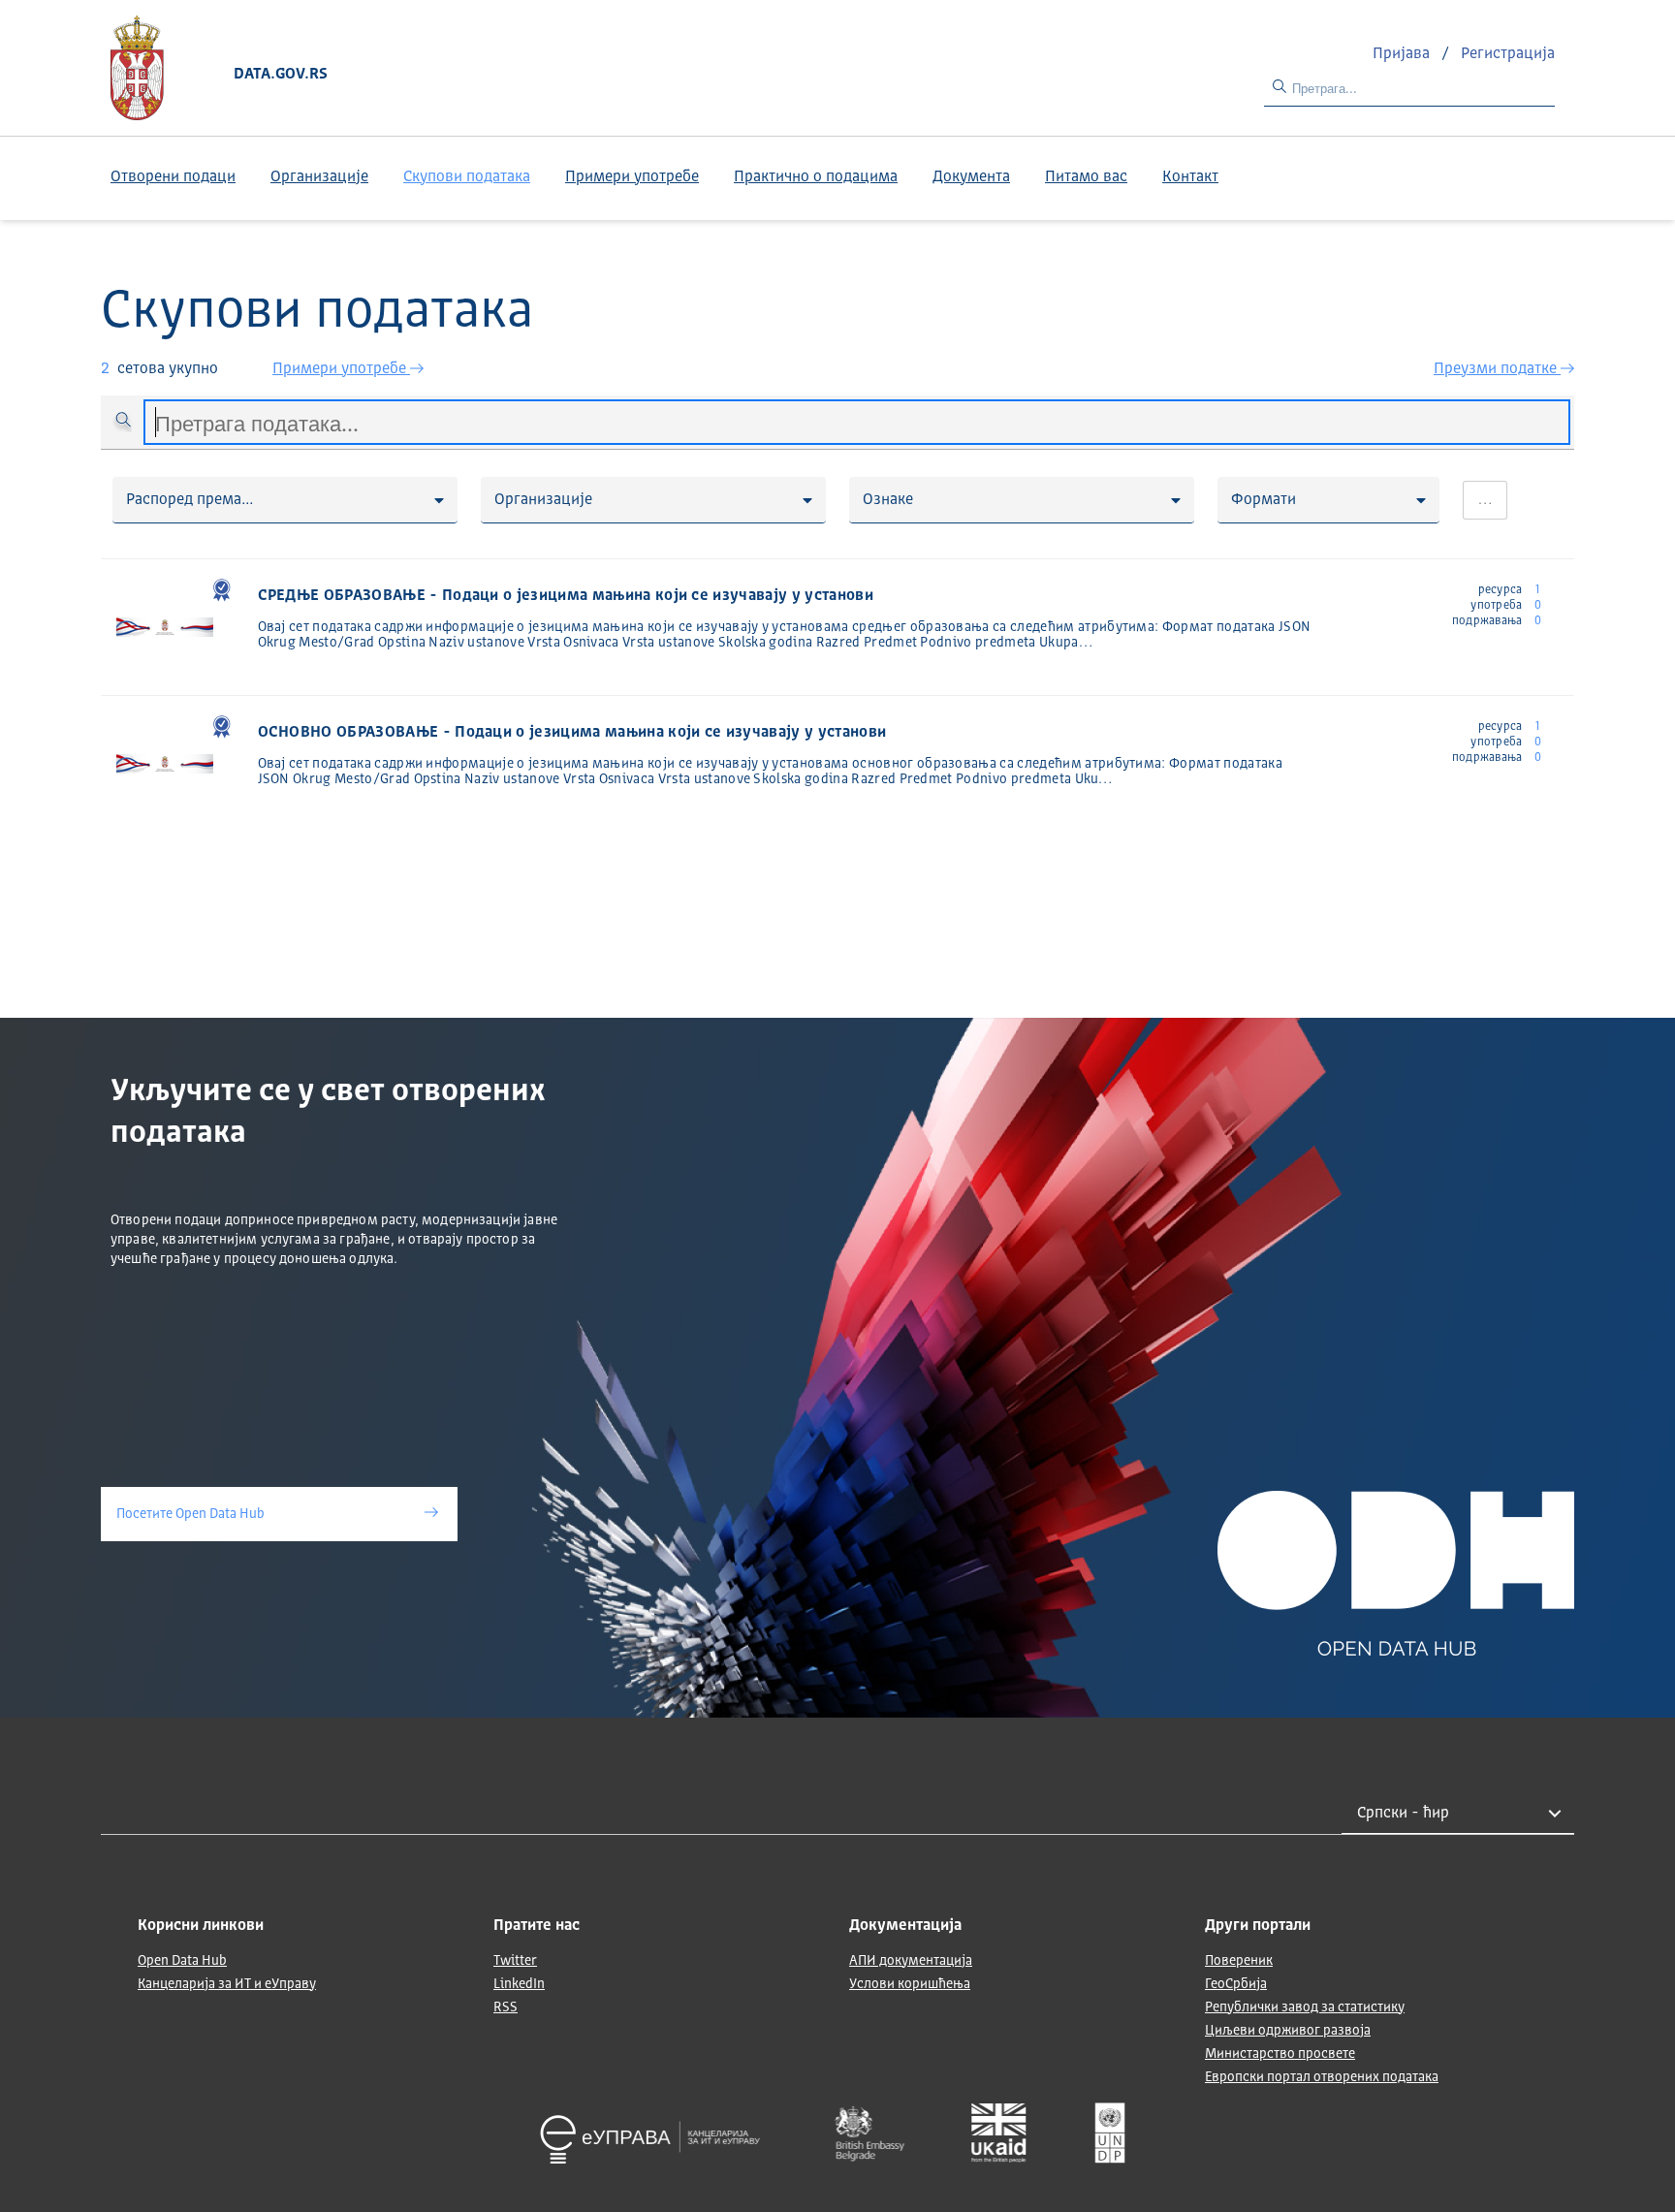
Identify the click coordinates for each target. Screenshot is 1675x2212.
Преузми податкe (1497, 369)
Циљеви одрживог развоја (1288, 2031)
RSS (506, 2007)
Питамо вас (1086, 177)
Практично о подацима (816, 177)
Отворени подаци (173, 177)
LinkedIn (519, 1984)
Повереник (1239, 1961)
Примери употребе (632, 177)
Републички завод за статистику (1305, 2007)
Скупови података (467, 177)
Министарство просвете (1280, 2054)
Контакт (1190, 177)
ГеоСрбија (1236, 1984)
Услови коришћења (910, 1984)
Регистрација (1508, 54)
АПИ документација (911, 1961)
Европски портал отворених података (1322, 2077)
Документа (971, 177)
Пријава (1403, 54)
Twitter (515, 1961)
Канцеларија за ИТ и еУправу (227, 1984)
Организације (319, 177)
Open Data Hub (182, 1961)
